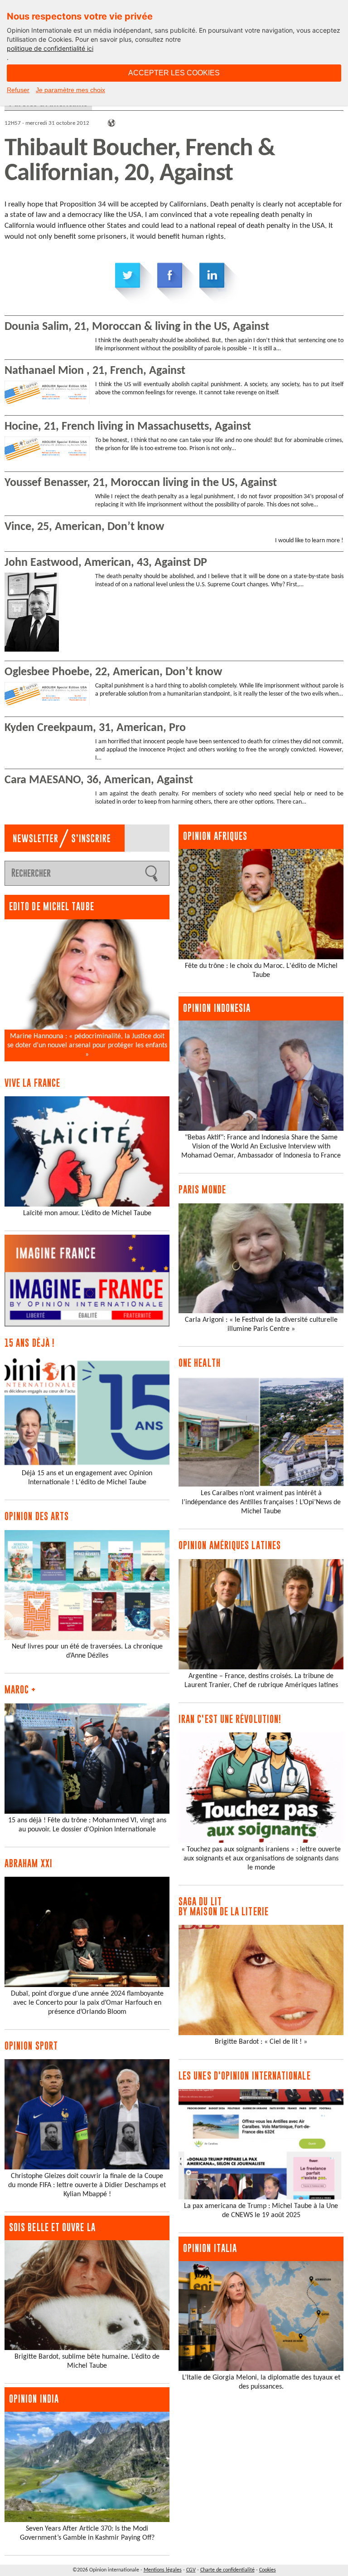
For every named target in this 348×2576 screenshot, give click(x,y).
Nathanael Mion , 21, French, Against (95, 371)
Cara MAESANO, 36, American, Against (99, 780)
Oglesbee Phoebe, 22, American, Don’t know (113, 672)
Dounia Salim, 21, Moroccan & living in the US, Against (137, 327)
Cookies (268, 2570)
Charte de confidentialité (227, 2570)
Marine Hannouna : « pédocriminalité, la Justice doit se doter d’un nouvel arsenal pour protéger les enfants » (87, 1045)
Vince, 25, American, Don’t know (84, 527)
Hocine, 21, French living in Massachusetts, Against (128, 427)
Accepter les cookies (174, 73)
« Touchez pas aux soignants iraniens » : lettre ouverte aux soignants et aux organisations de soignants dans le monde (261, 1859)
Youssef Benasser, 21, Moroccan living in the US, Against (141, 483)
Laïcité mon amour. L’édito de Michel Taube (87, 1213)
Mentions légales (163, 2570)
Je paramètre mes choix (70, 90)
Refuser (18, 90)
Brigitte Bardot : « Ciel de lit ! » (261, 2042)
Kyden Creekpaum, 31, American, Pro (95, 728)
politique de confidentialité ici (50, 48)
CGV (191, 2570)
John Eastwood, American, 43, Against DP (106, 563)
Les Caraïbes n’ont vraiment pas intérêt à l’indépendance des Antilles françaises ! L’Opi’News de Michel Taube (261, 1502)
